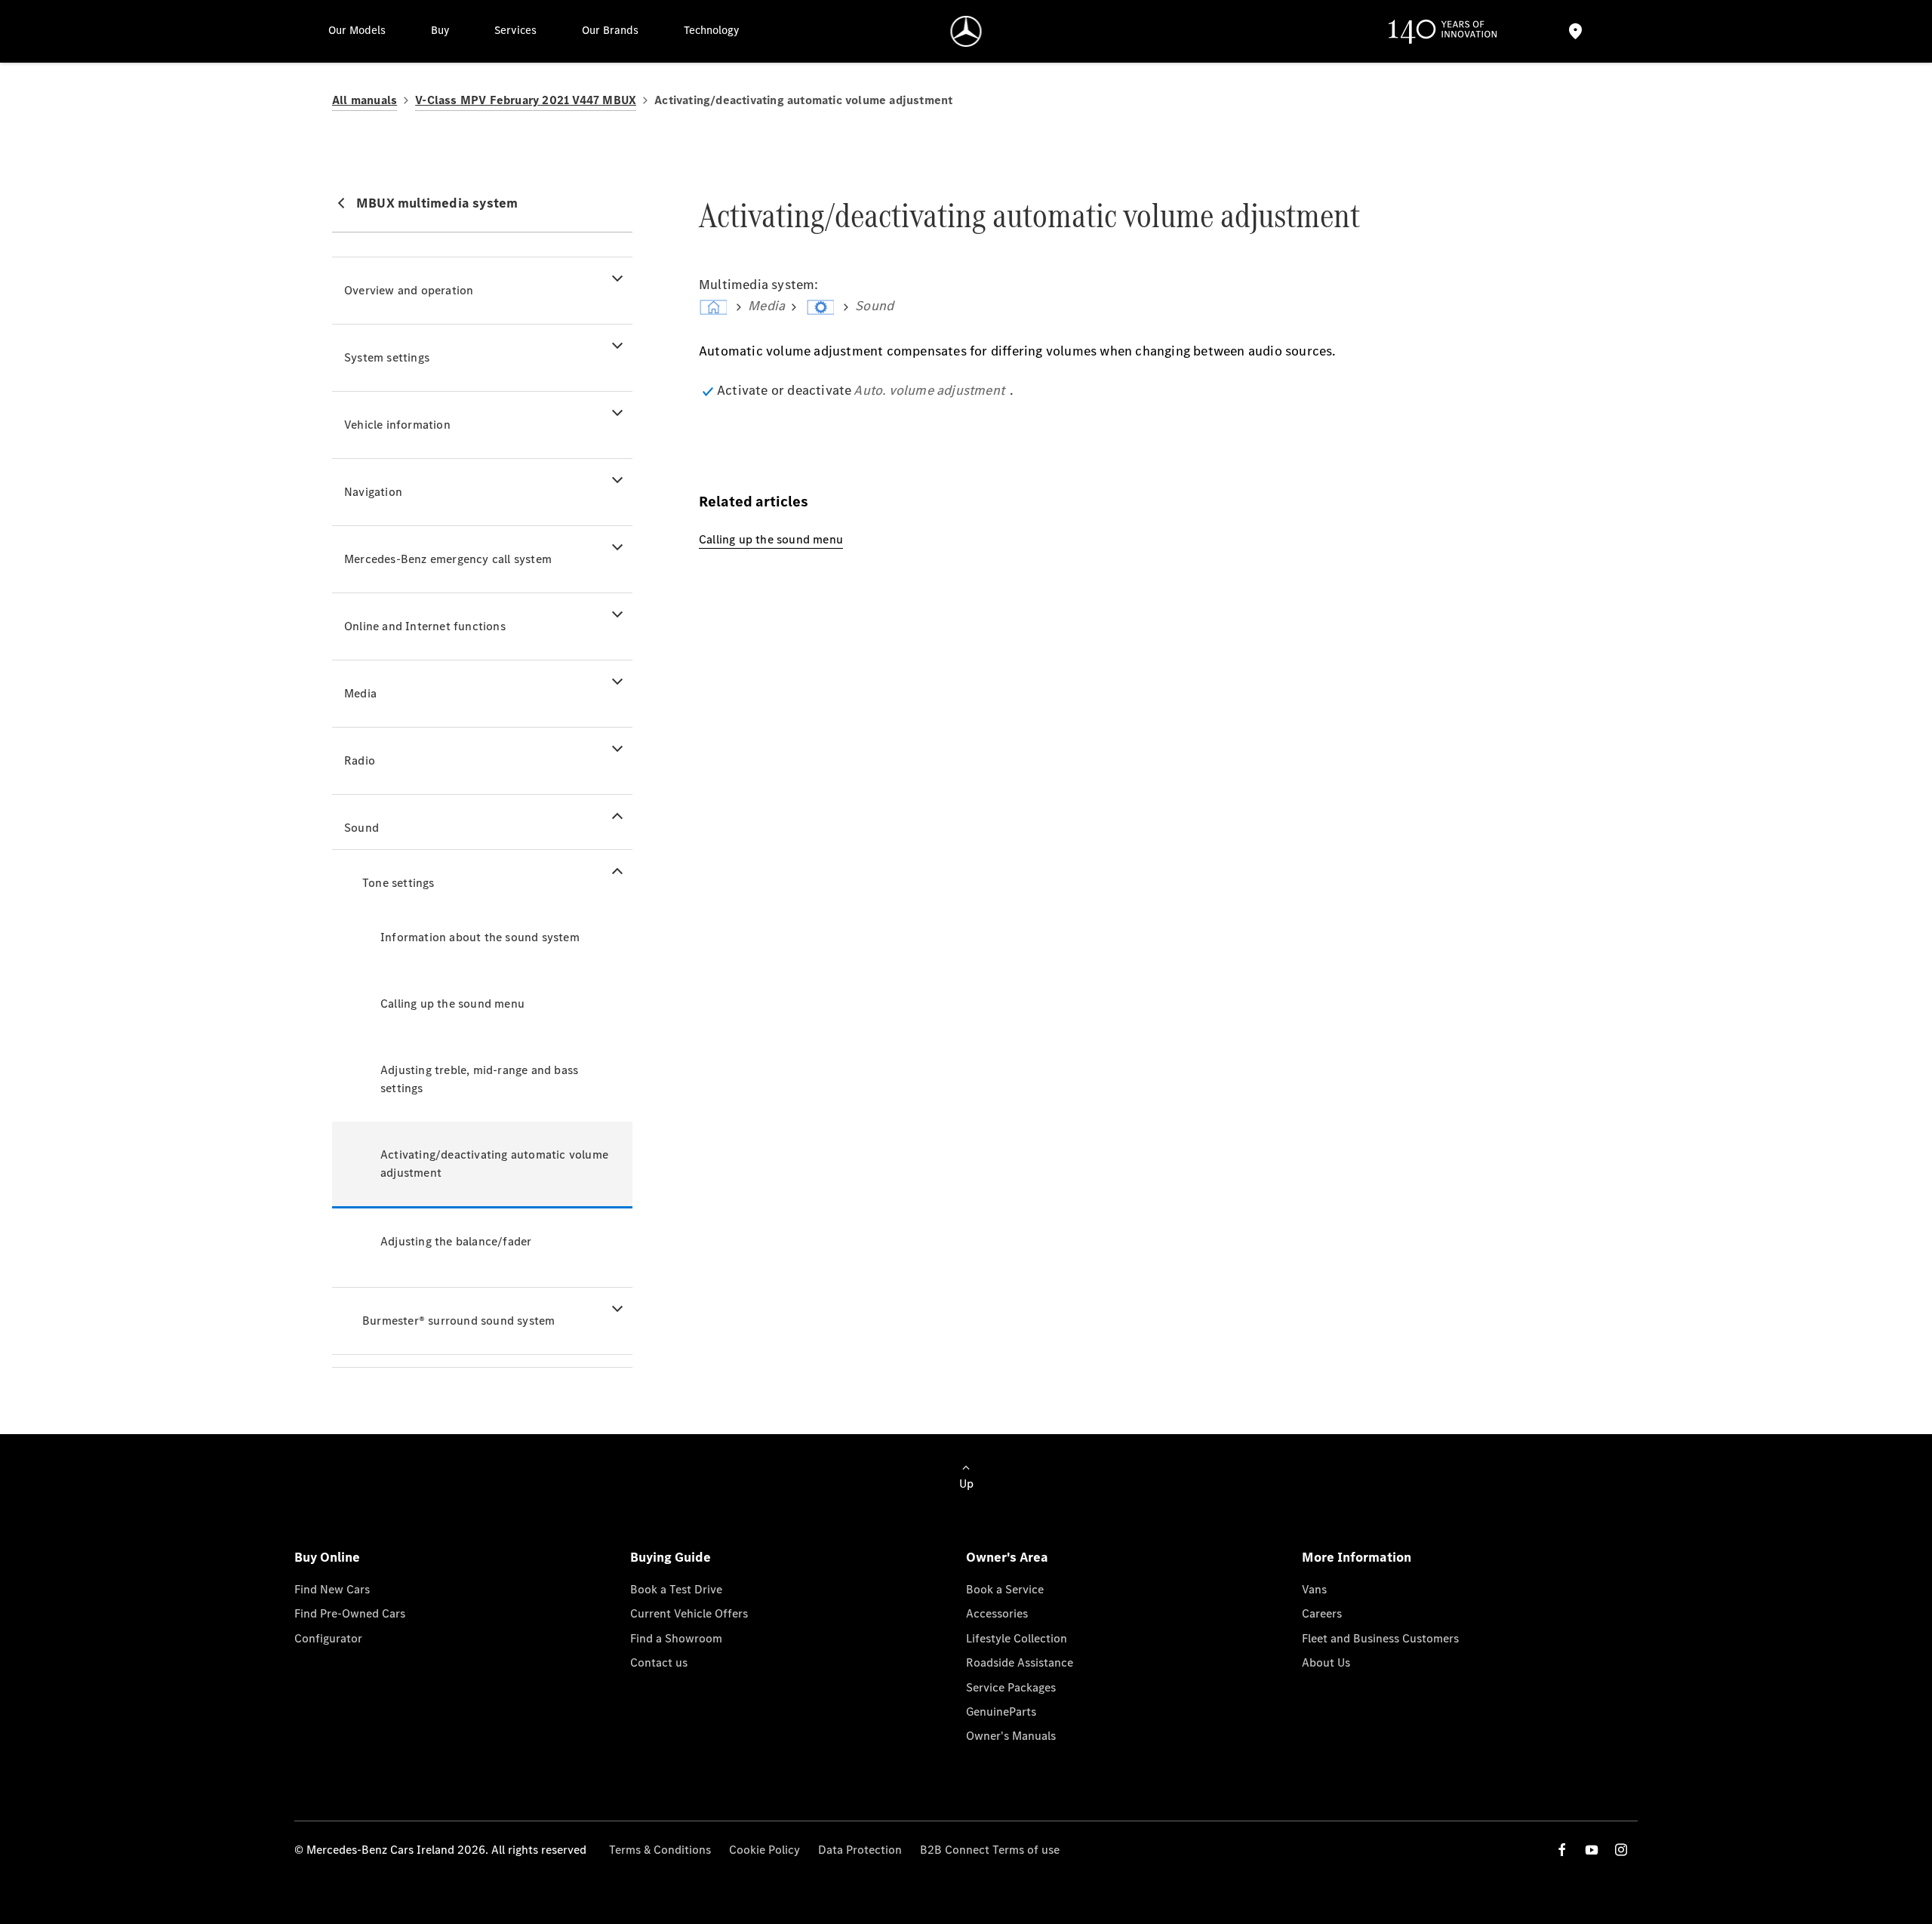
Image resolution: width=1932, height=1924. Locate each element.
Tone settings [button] (398, 883)
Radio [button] (360, 760)
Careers (1322, 1613)
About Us (1326, 1662)
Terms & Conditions (660, 1850)
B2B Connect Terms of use (990, 1850)
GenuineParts (1001, 1712)
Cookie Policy (764, 1850)
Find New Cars (332, 1589)
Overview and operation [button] (409, 290)
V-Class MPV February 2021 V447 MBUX (526, 100)
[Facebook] (1562, 1850)
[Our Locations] (1575, 31)
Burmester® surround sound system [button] (458, 1321)
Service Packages (1011, 1687)
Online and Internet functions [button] (425, 626)
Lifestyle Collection (1017, 1638)
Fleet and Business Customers (1380, 1638)
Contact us (659, 1662)
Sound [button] (361, 828)
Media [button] (360, 693)
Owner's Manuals (1011, 1736)
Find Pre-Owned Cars (350, 1613)
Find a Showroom (676, 1638)
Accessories (997, 1613)
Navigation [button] (373, 492)
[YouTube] (1592, 1850)
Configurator (328, 1638)
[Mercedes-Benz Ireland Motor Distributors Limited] (966, 31)
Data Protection (860, 1850)
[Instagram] (1621, 1850)
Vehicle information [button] (397, 425)
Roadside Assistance (1020, 1662)
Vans (1314, 1589)
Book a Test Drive (676, 1589)
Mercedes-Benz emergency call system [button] (448, 559)
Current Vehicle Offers (689, 1613)
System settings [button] (387, 357)
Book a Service (1005, 1589)
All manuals (365, 100)
